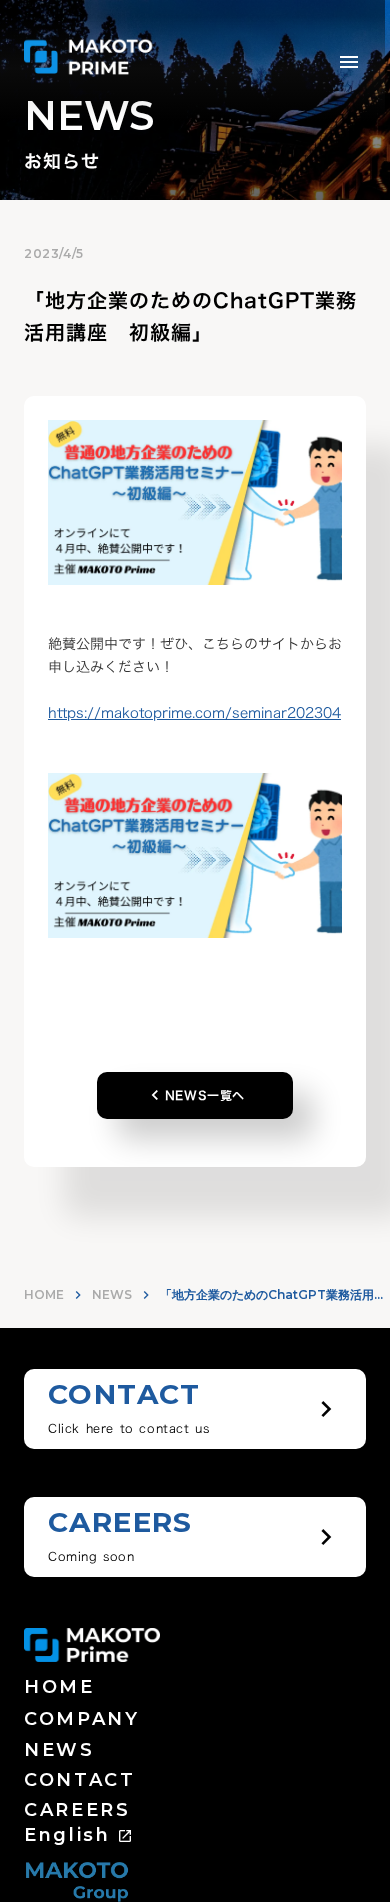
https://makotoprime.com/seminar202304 (194, 712)
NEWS (112, 1294)
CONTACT (80, 1780)
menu (349, 62)
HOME (44, 1294)
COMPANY (82, 1719)
